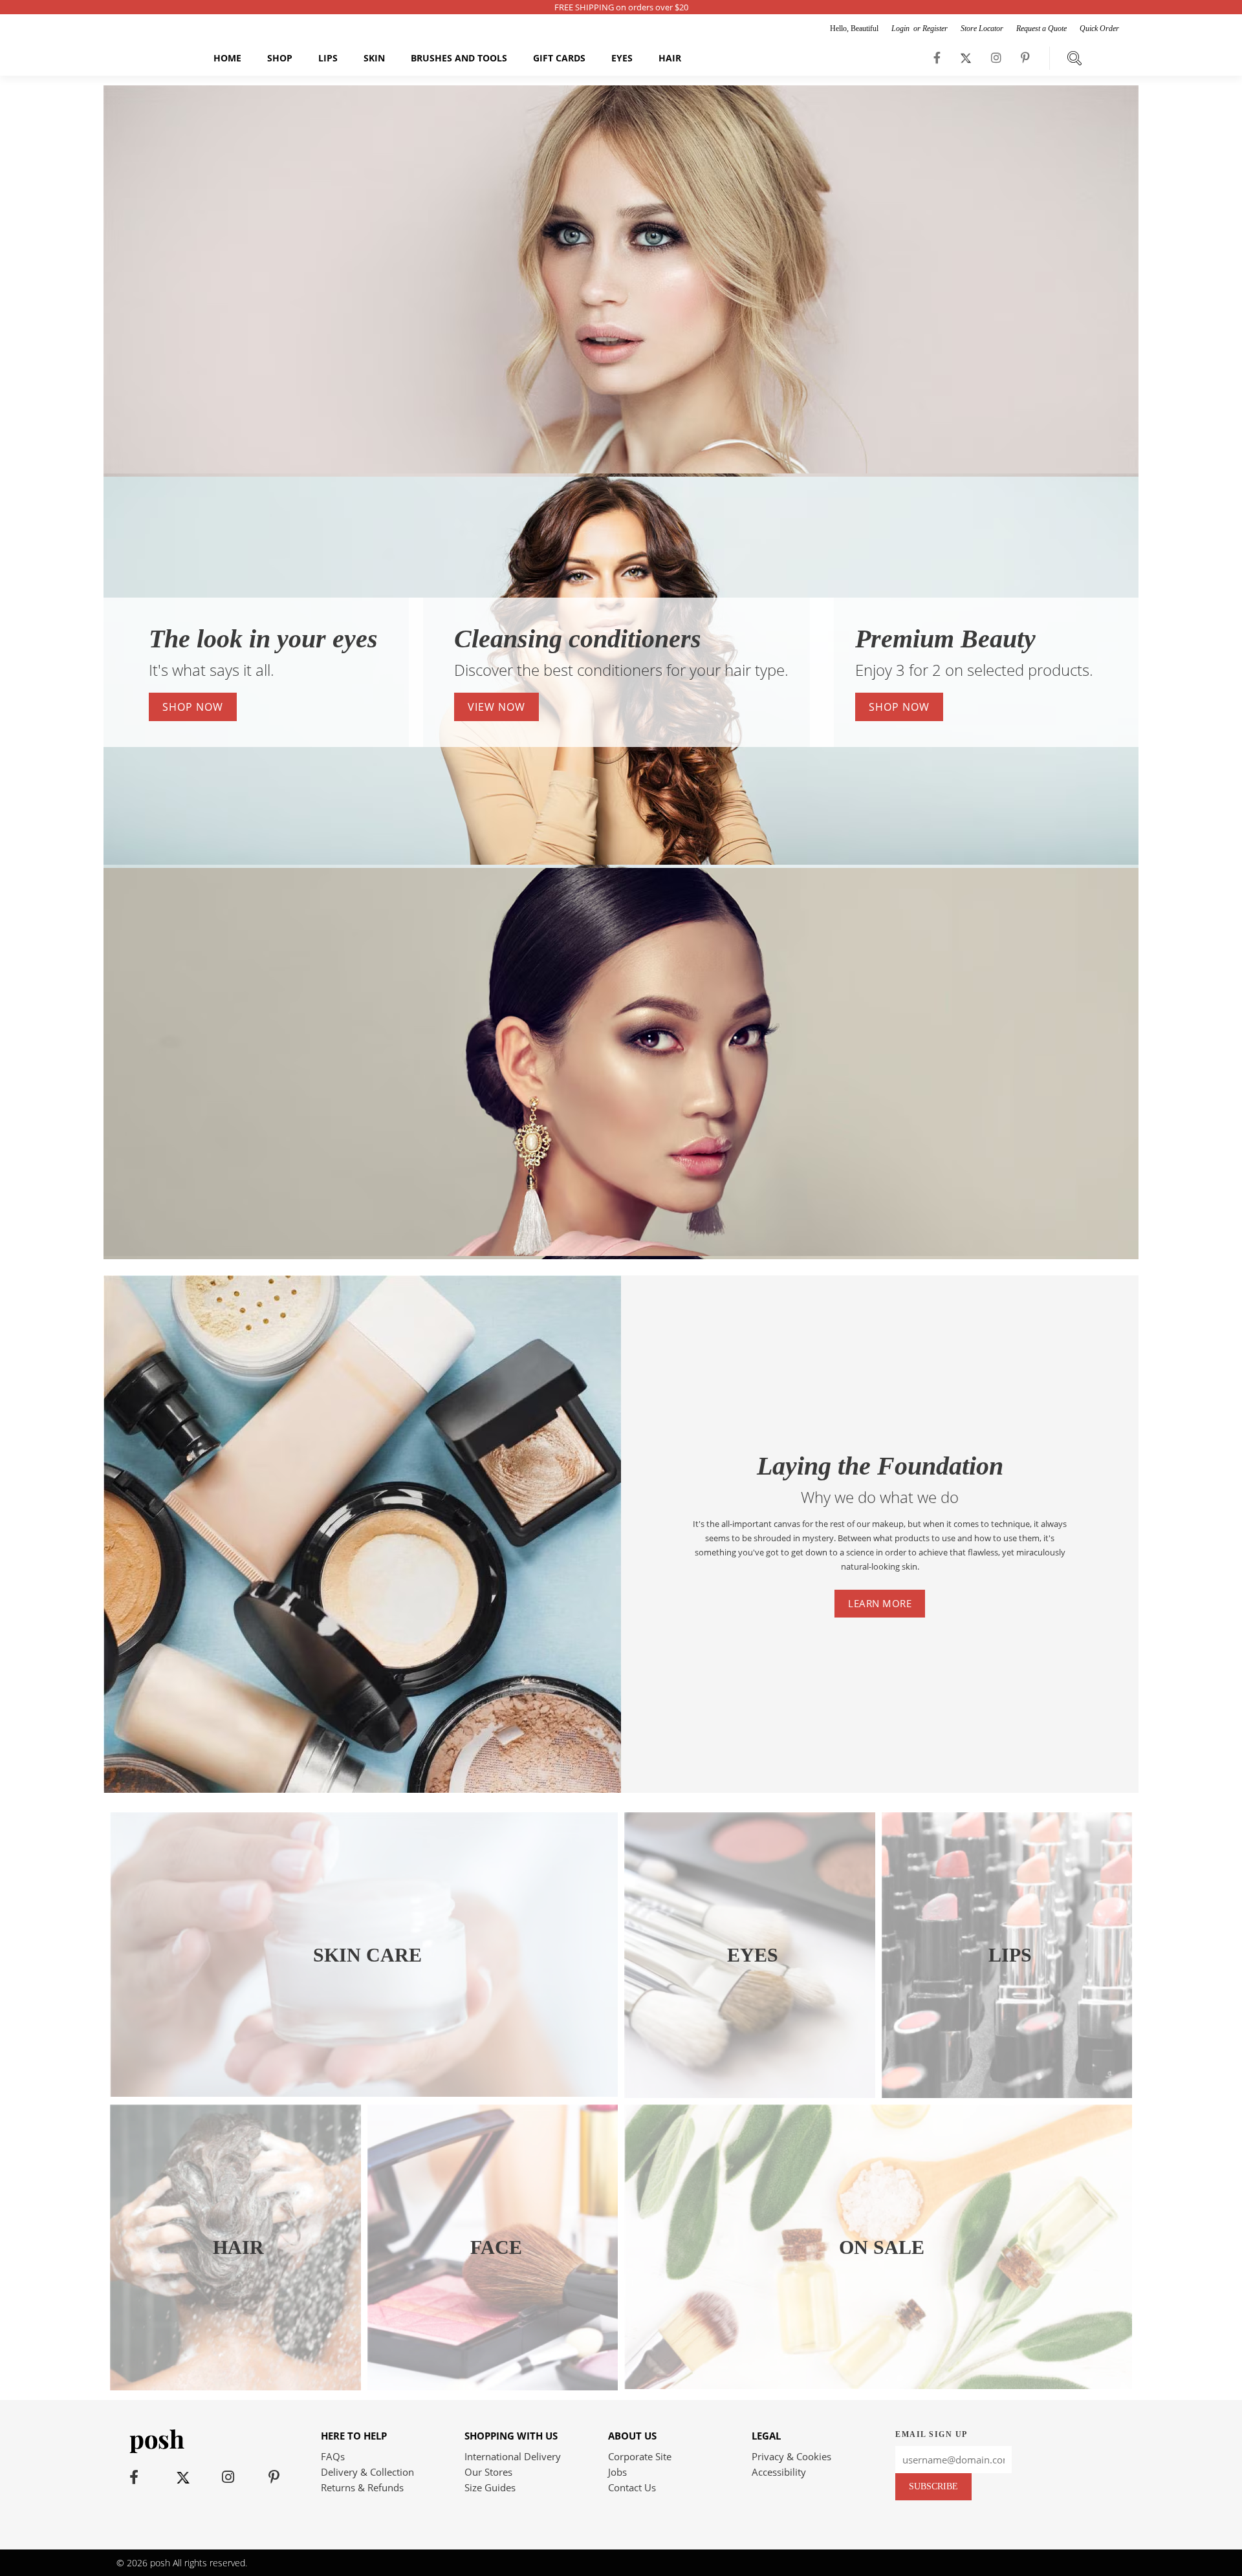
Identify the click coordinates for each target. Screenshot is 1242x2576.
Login (901, 28)
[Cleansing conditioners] (621, 861)
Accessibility (779, 2472)
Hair (670, 58)
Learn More (880, 1603)
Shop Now (193, 707)
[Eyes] (750, 2094)
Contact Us (632, 2487)
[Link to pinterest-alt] (1025, 58)
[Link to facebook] (937, 58)
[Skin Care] (364, 2093)
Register (935, 28)
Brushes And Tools (459, 58)
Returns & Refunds (362, 2487)
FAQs (333, 2456)
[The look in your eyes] (621, 470)
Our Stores (488, 2472)
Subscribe (933, 2486)
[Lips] (1007, 2094)
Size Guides (490, 2487)
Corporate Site (640, 2456)
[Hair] (235, 2387)
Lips (328, 58)
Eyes (622, 58)
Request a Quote (1041, 28)
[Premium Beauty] (621, 1252)
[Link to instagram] (996, 58)
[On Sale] (878, 2385)
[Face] (493, 2387)
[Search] (1074, 58)
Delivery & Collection (367, 2472)
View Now (496, 707)
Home (227, 58)
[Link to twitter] (966, 58)
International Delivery (513, 2456)
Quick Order (1099, 28)
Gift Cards (559, 58)
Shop (280, 58)
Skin (374, 58)
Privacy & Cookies (791, 2456)
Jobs (617, 2472)
